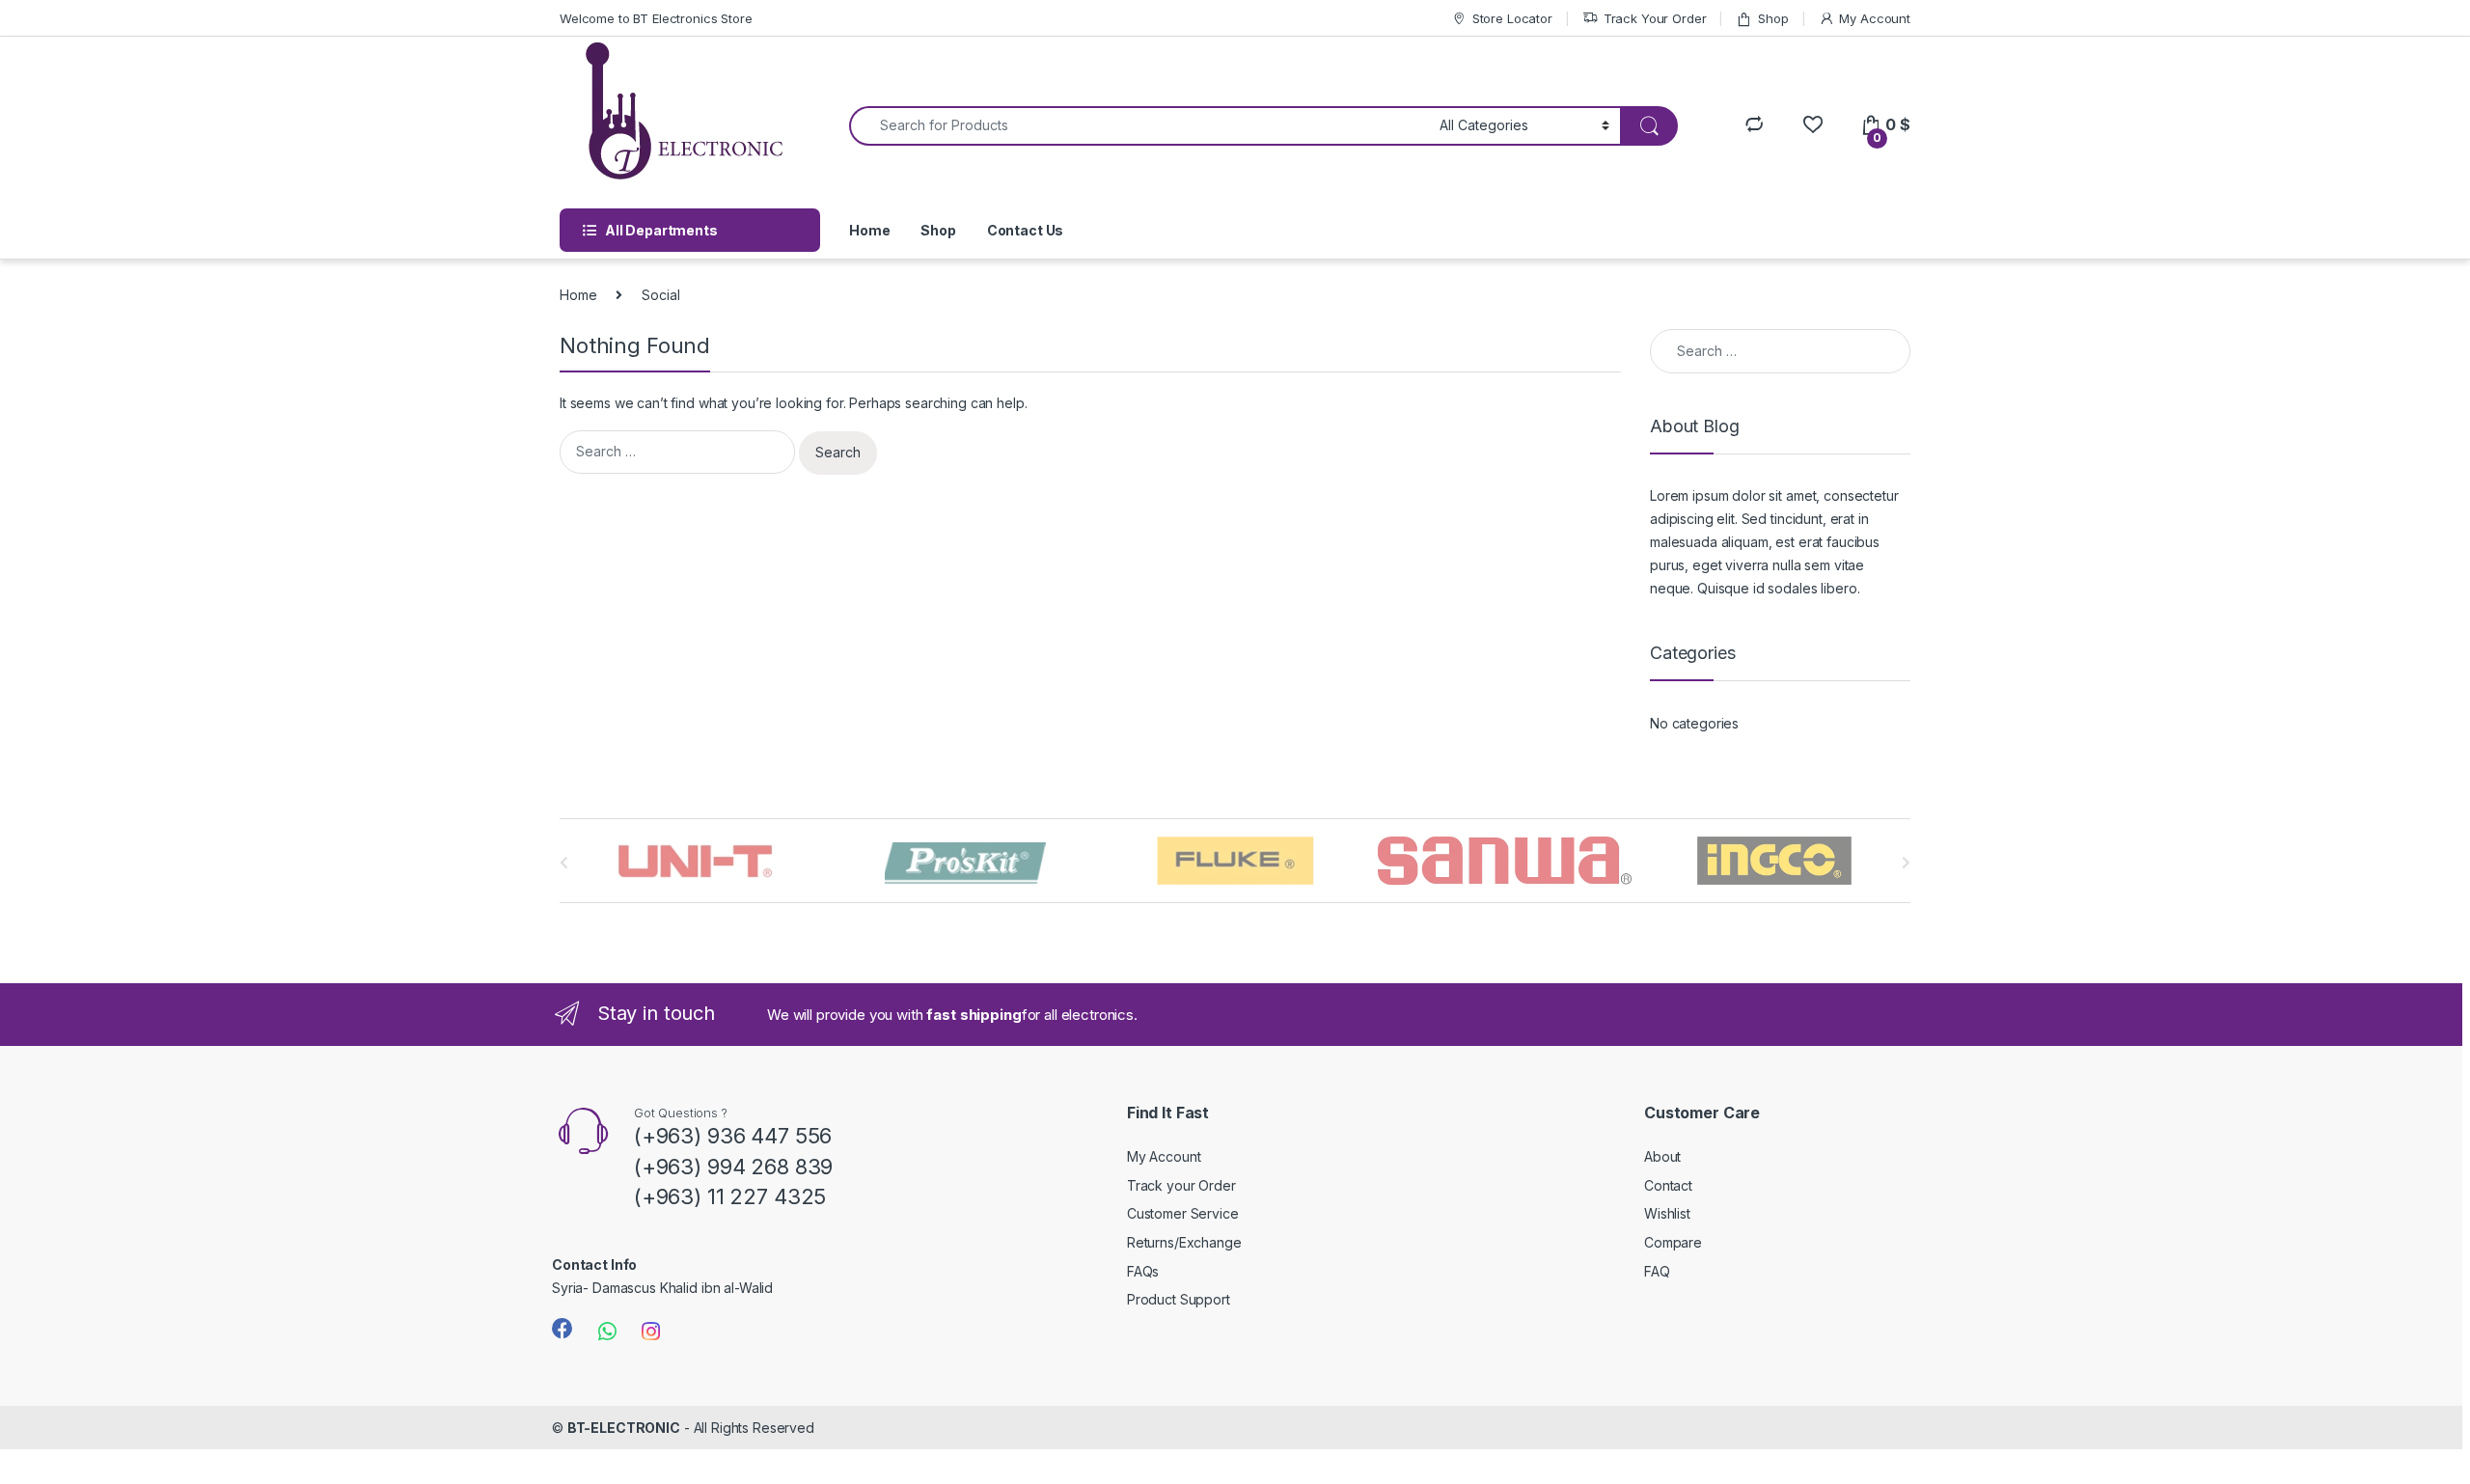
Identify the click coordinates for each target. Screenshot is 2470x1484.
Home (869, 230)
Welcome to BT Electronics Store (656, 18)
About (1662, 1156)
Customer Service (1183, 1213)
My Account (1875, 18)
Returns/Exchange (1184, 1242)
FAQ (1657, 1271)
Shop (1773, 18)
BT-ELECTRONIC (624, 1428)
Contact (1668, 1185)
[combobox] (1139, 126)
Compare (1673, 1242)
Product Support (1179, 1299)
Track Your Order (1655, 18)
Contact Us (1026, 230)
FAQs (1143, 1271)
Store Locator (1512, 18)
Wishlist (1667, 1213)
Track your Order (1181, 1185)
